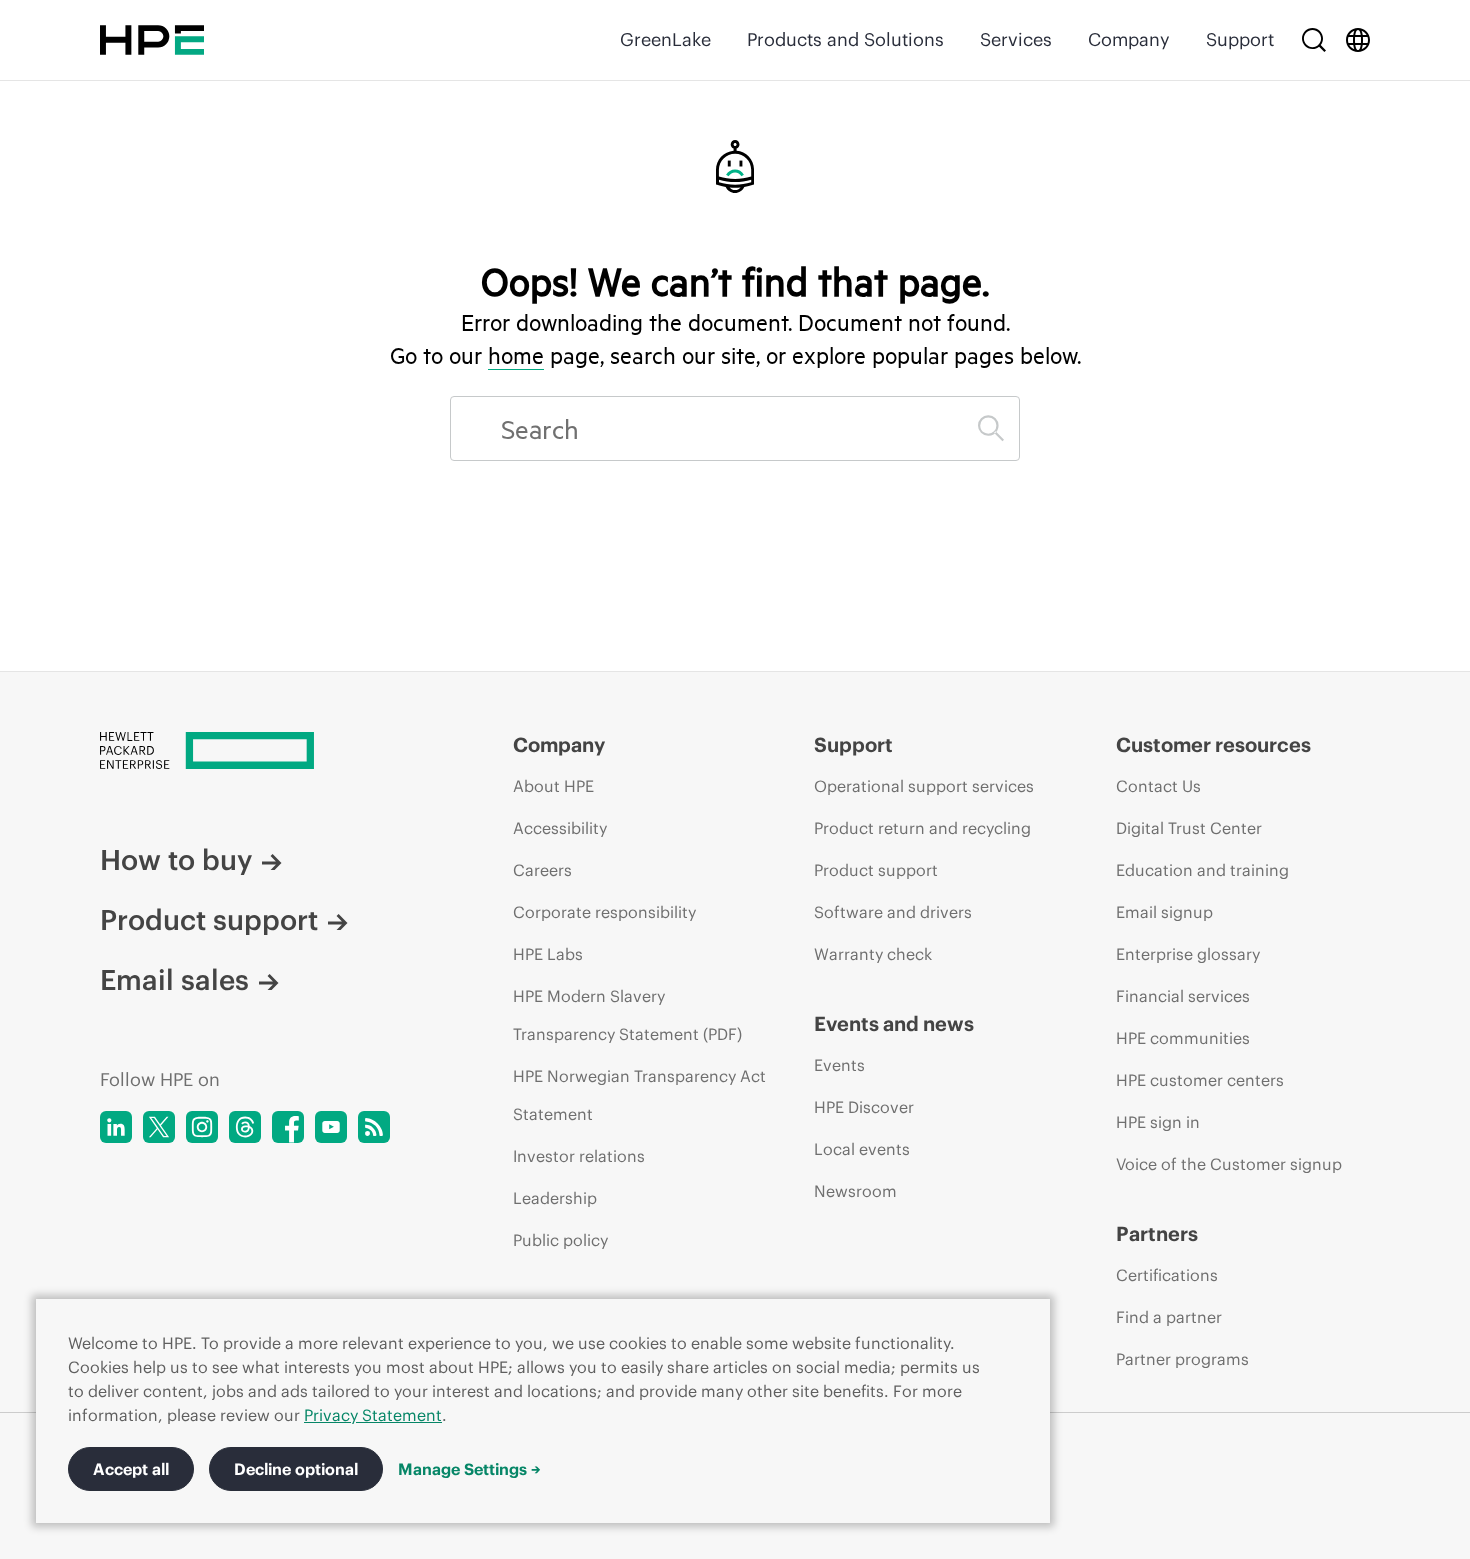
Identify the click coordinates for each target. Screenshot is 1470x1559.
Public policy (560, 1240)
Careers (542, 870)
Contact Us (1158, 786)
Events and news (894, 1023)
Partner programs (1182, 1359)
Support (1240, 39)
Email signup (1164, 912)
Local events (862, 1149)
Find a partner (1169, 1317)
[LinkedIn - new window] (116, 1127)
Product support (209, 920)
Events (839, 1065)
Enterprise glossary (1188, 954)
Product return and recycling (922, 828)
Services (1016, 39)
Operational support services (924, 786)
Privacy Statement (373, 1415)
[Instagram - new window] (202, 1127)
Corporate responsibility (604, 912)
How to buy (176, 860)
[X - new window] (159, 1127)
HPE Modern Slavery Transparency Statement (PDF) (627, 1015)
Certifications (1167, 1275)
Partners (1157, 1233)
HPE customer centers (1200, 1080)
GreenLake (665, 39)
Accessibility (560, 828)
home (516, 355)
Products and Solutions (845, 39)
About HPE (553, 786)
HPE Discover (864, 1107)
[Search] (1314, 40)
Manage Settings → (469, 1469)
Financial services (1183, 996)
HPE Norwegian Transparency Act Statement (639, 1095)
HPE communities (1183, 1038)
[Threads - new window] (245, 1127)
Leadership (555, 1198)
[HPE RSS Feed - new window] (374, 1127)
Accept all (131, 1469)
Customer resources (1213, 744)
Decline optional (296, 1469)
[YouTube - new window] (331, 1127)
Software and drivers (893, 912)
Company (1129, 39)
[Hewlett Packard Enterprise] (152, 40)
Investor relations (579, 1156)
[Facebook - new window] (288, 1127)
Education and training (1202, 870)
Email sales (174, 980)
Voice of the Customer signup (1229, 1164)
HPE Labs (548, 954)
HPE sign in (1158, 1122)
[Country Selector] (1358, 40)
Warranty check (873, 954)
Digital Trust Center (1189, 828)
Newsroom (855, 1191)
